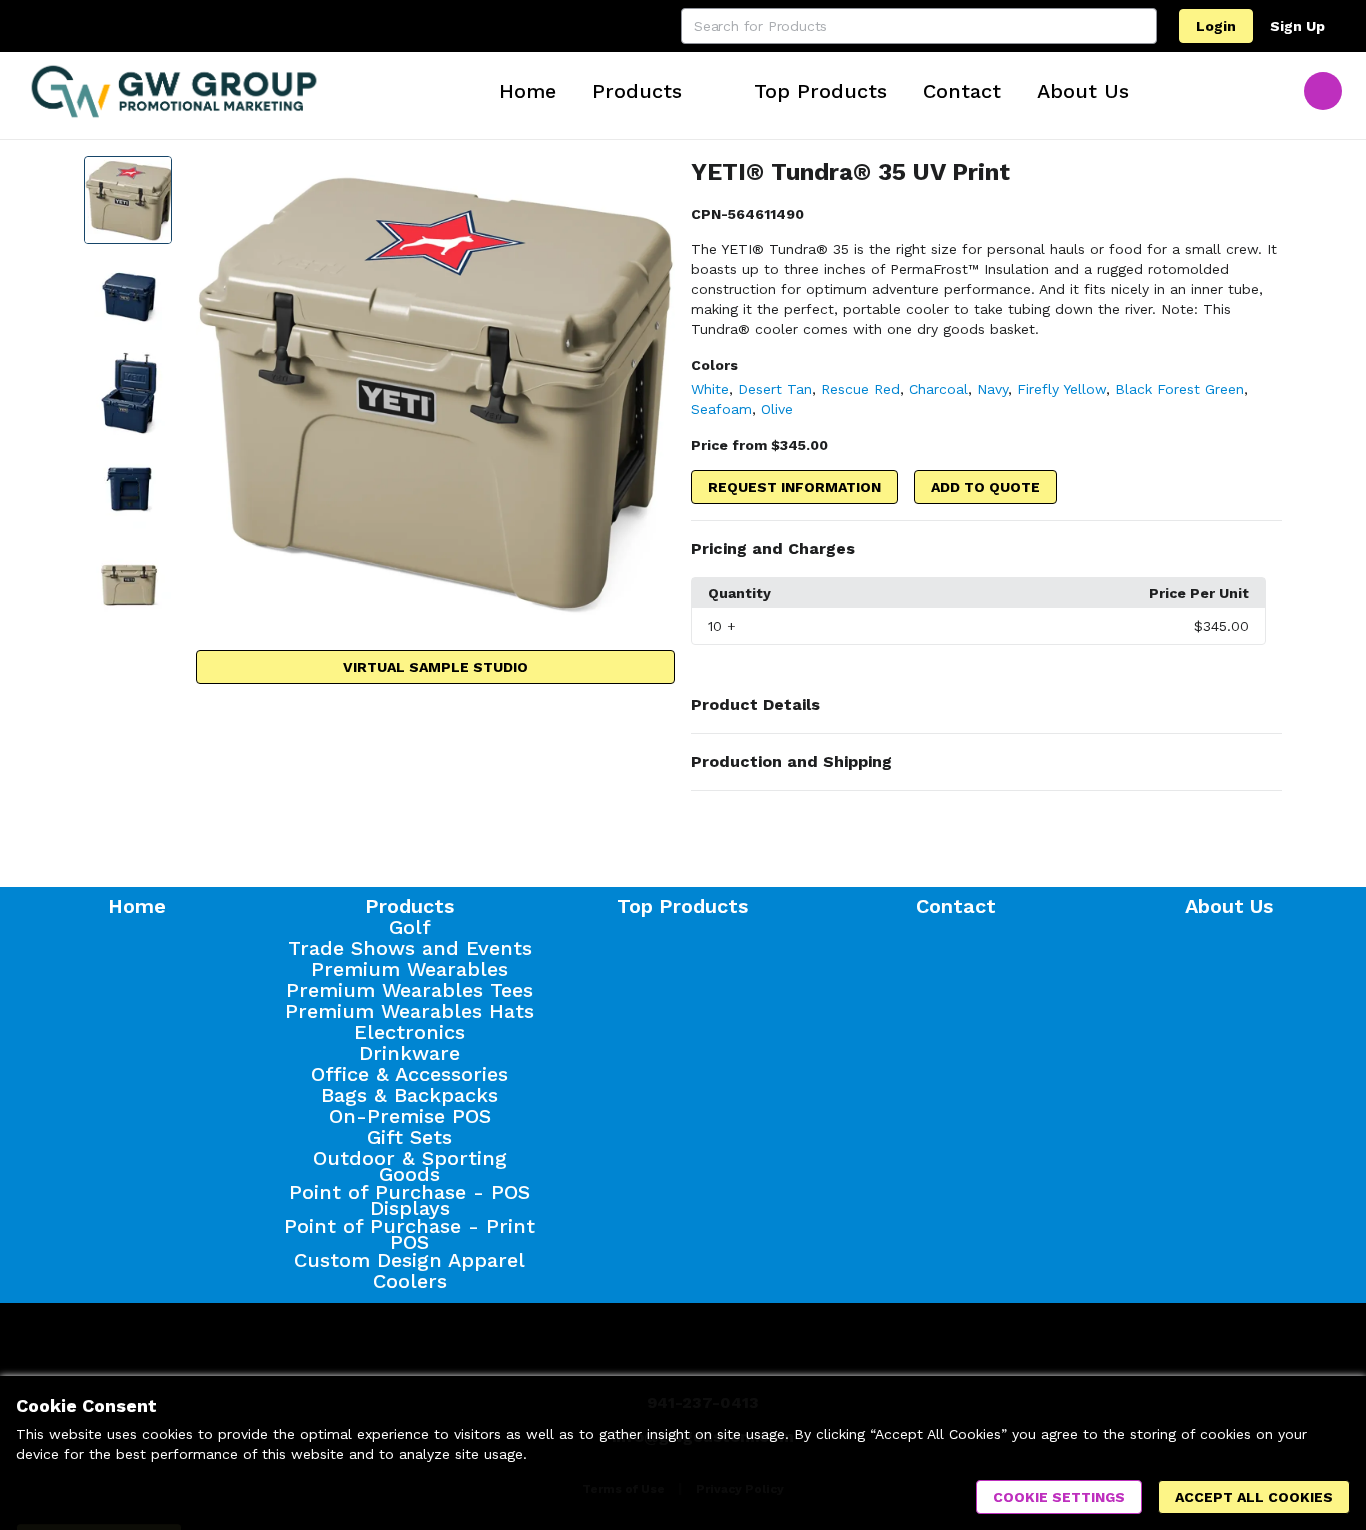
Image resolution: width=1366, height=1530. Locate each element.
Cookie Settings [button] (1059, 1497)
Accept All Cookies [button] (1254, 1497)
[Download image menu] (650, 181)
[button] (986, 549)
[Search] (1139, 26)
